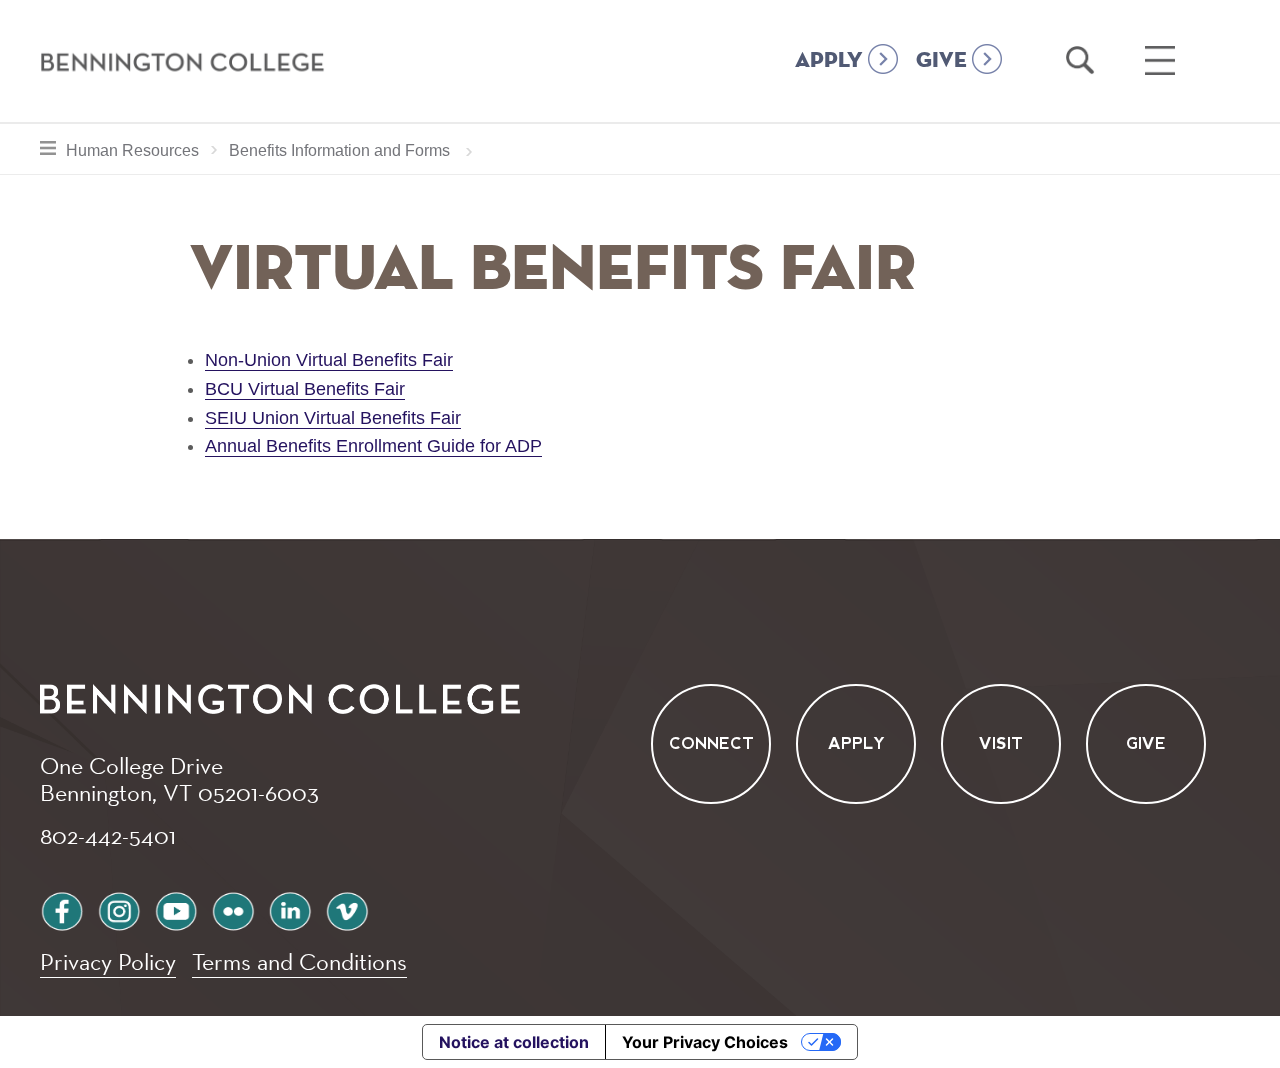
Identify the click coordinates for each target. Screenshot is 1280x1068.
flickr (233, 908)
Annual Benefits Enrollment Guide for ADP (373, 446)
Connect (711, 744)
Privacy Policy (108, 961)
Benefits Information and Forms (339, 150)
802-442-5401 (108, 835)
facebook (62, 908)
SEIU (228, 418)
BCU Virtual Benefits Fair (305, 389)
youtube (176, 908)
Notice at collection (514, 1042)
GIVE (941, 61)
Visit (1001, 744)
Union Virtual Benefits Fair (356, 418)
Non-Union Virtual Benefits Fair (329, 360)
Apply (856, 744)
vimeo (347, 908)
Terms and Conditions (299, 961)
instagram (119, 908)
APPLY (829, 61)
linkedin (290, 908)
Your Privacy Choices (705, 1042)
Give (1146, 744)
